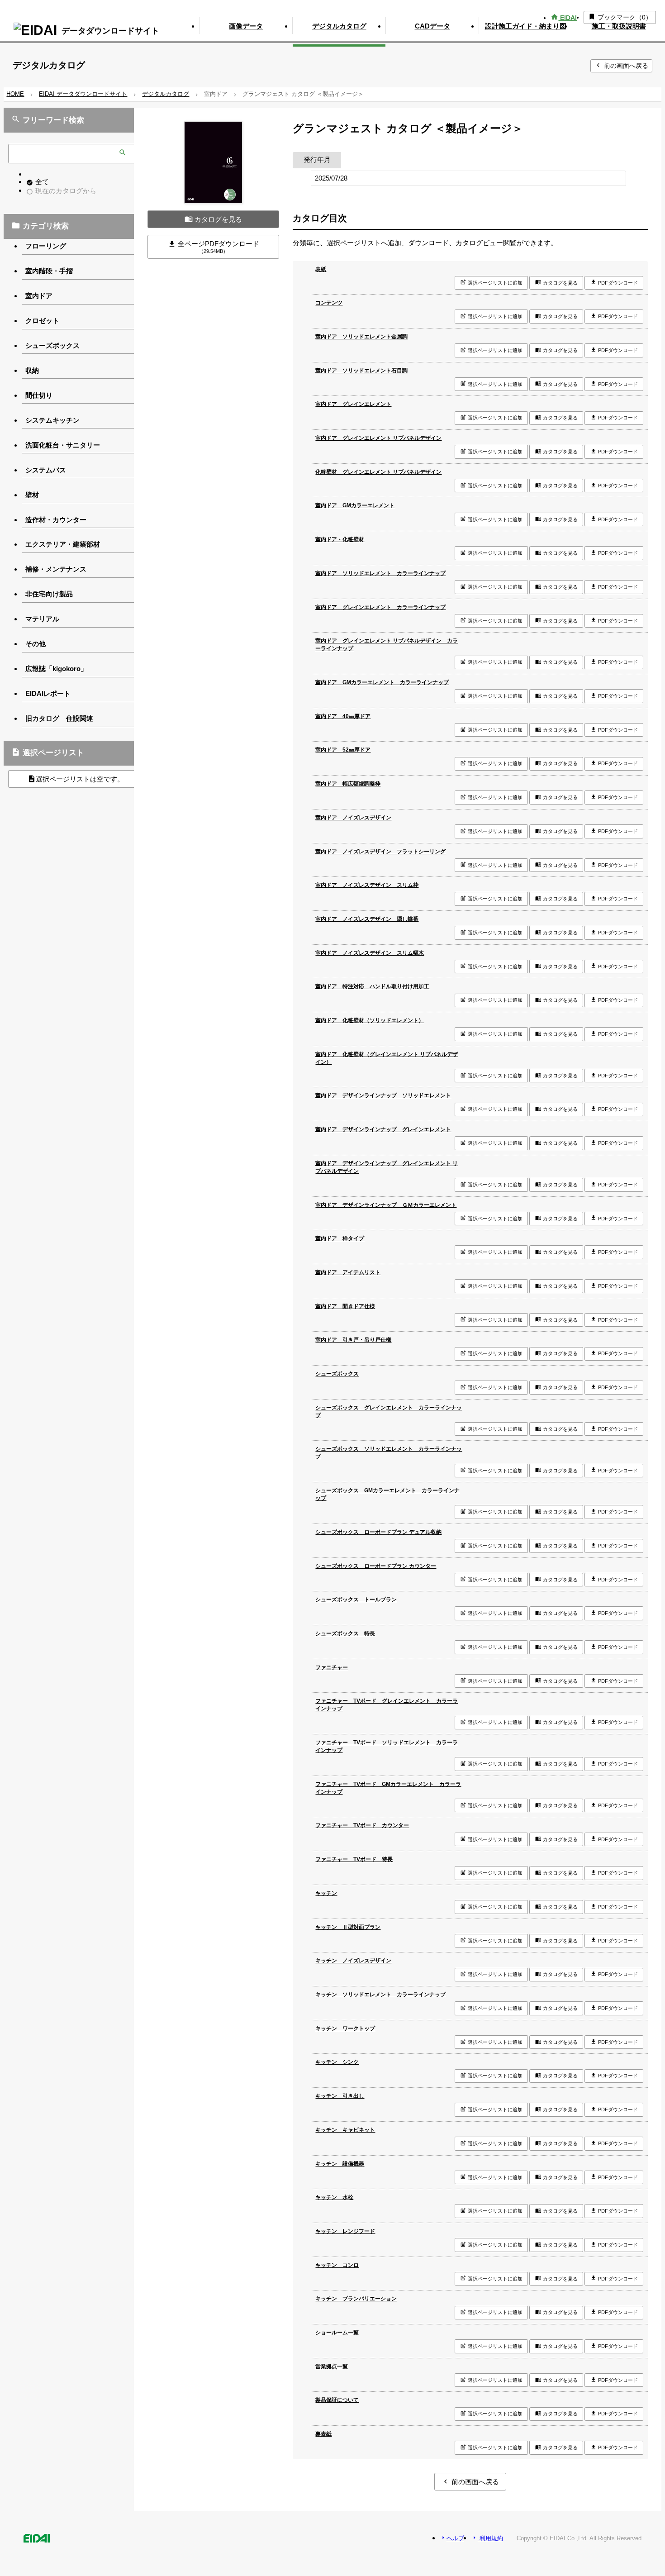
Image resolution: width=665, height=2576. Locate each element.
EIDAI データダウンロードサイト (83, 94)
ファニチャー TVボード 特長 (354, 1859)
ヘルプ (452, 2538)
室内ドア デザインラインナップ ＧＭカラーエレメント (386, 1205)
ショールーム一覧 (337, 2333)
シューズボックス (337, 1374)
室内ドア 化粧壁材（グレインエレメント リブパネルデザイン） (387, 1058)
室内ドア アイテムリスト (348, 1272)
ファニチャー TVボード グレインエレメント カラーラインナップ (387, 1705)
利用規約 (487, 2538)
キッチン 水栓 (334, 2197)
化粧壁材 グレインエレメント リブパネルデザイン (378, 472)
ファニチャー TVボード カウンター (362, 1825)
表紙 (321, 269)
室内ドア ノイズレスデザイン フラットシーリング (380, 852)
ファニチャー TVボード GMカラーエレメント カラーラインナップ (388, 1788)
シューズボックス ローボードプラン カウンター (376, 1566)
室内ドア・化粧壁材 (340, 539)
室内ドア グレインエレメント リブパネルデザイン (378, 438)
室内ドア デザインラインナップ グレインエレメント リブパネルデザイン (387, 1167)
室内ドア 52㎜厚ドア (343, 750)
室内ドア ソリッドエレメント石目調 (361, 371)
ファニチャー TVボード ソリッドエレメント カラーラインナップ (387, 1746)
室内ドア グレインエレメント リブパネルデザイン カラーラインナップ (387, 645)
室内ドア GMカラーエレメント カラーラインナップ (382, 682)
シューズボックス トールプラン (356, 1600)
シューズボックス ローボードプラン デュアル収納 (378, 1532)
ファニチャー (332, 1667)
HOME (15, 94)
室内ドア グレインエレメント (353, 404)
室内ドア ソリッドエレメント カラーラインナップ (380, 573)
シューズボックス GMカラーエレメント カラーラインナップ (387, 1494)
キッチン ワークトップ (345, 2028)
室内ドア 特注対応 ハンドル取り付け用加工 (372, 986)
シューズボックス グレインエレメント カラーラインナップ (389, 1412)
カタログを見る (213, 219)
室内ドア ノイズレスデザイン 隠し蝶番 (367, 919)
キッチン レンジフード (345, 2231)
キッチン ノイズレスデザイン (353, 1961)
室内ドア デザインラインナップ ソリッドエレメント (383, 1095)
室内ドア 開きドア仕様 (345, 1306)
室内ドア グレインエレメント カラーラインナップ (380, 607)
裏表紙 (323, 2434)
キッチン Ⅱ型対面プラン (348, 1927)
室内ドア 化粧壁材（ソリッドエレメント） (370, 1020)
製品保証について (337, 2400)
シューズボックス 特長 (345, 1633)
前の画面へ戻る (621, 65)
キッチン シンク (337, 2062)
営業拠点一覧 (332, 2366)
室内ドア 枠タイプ (340, 1238)
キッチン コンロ (337, 2265)
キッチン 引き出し (340, 2096)
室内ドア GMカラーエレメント (355, 505)
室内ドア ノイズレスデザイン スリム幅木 (370, 953)
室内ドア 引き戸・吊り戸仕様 (353, 1340)
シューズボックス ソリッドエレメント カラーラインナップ (389, 1453)
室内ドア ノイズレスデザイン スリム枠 (367, 885)
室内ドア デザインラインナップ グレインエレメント (383, 1129)
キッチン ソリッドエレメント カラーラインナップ (380, 1995)
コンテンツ (329, 303)
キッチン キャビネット (345, 2130)
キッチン (326, 1893)
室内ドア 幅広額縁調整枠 (348, 784)
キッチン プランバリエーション (356, 2299)
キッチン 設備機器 (340, 2164)
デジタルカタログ (166, 94)
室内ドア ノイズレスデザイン (353, 818)
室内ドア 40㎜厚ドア (343, 716)
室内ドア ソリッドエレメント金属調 (361, 337)
